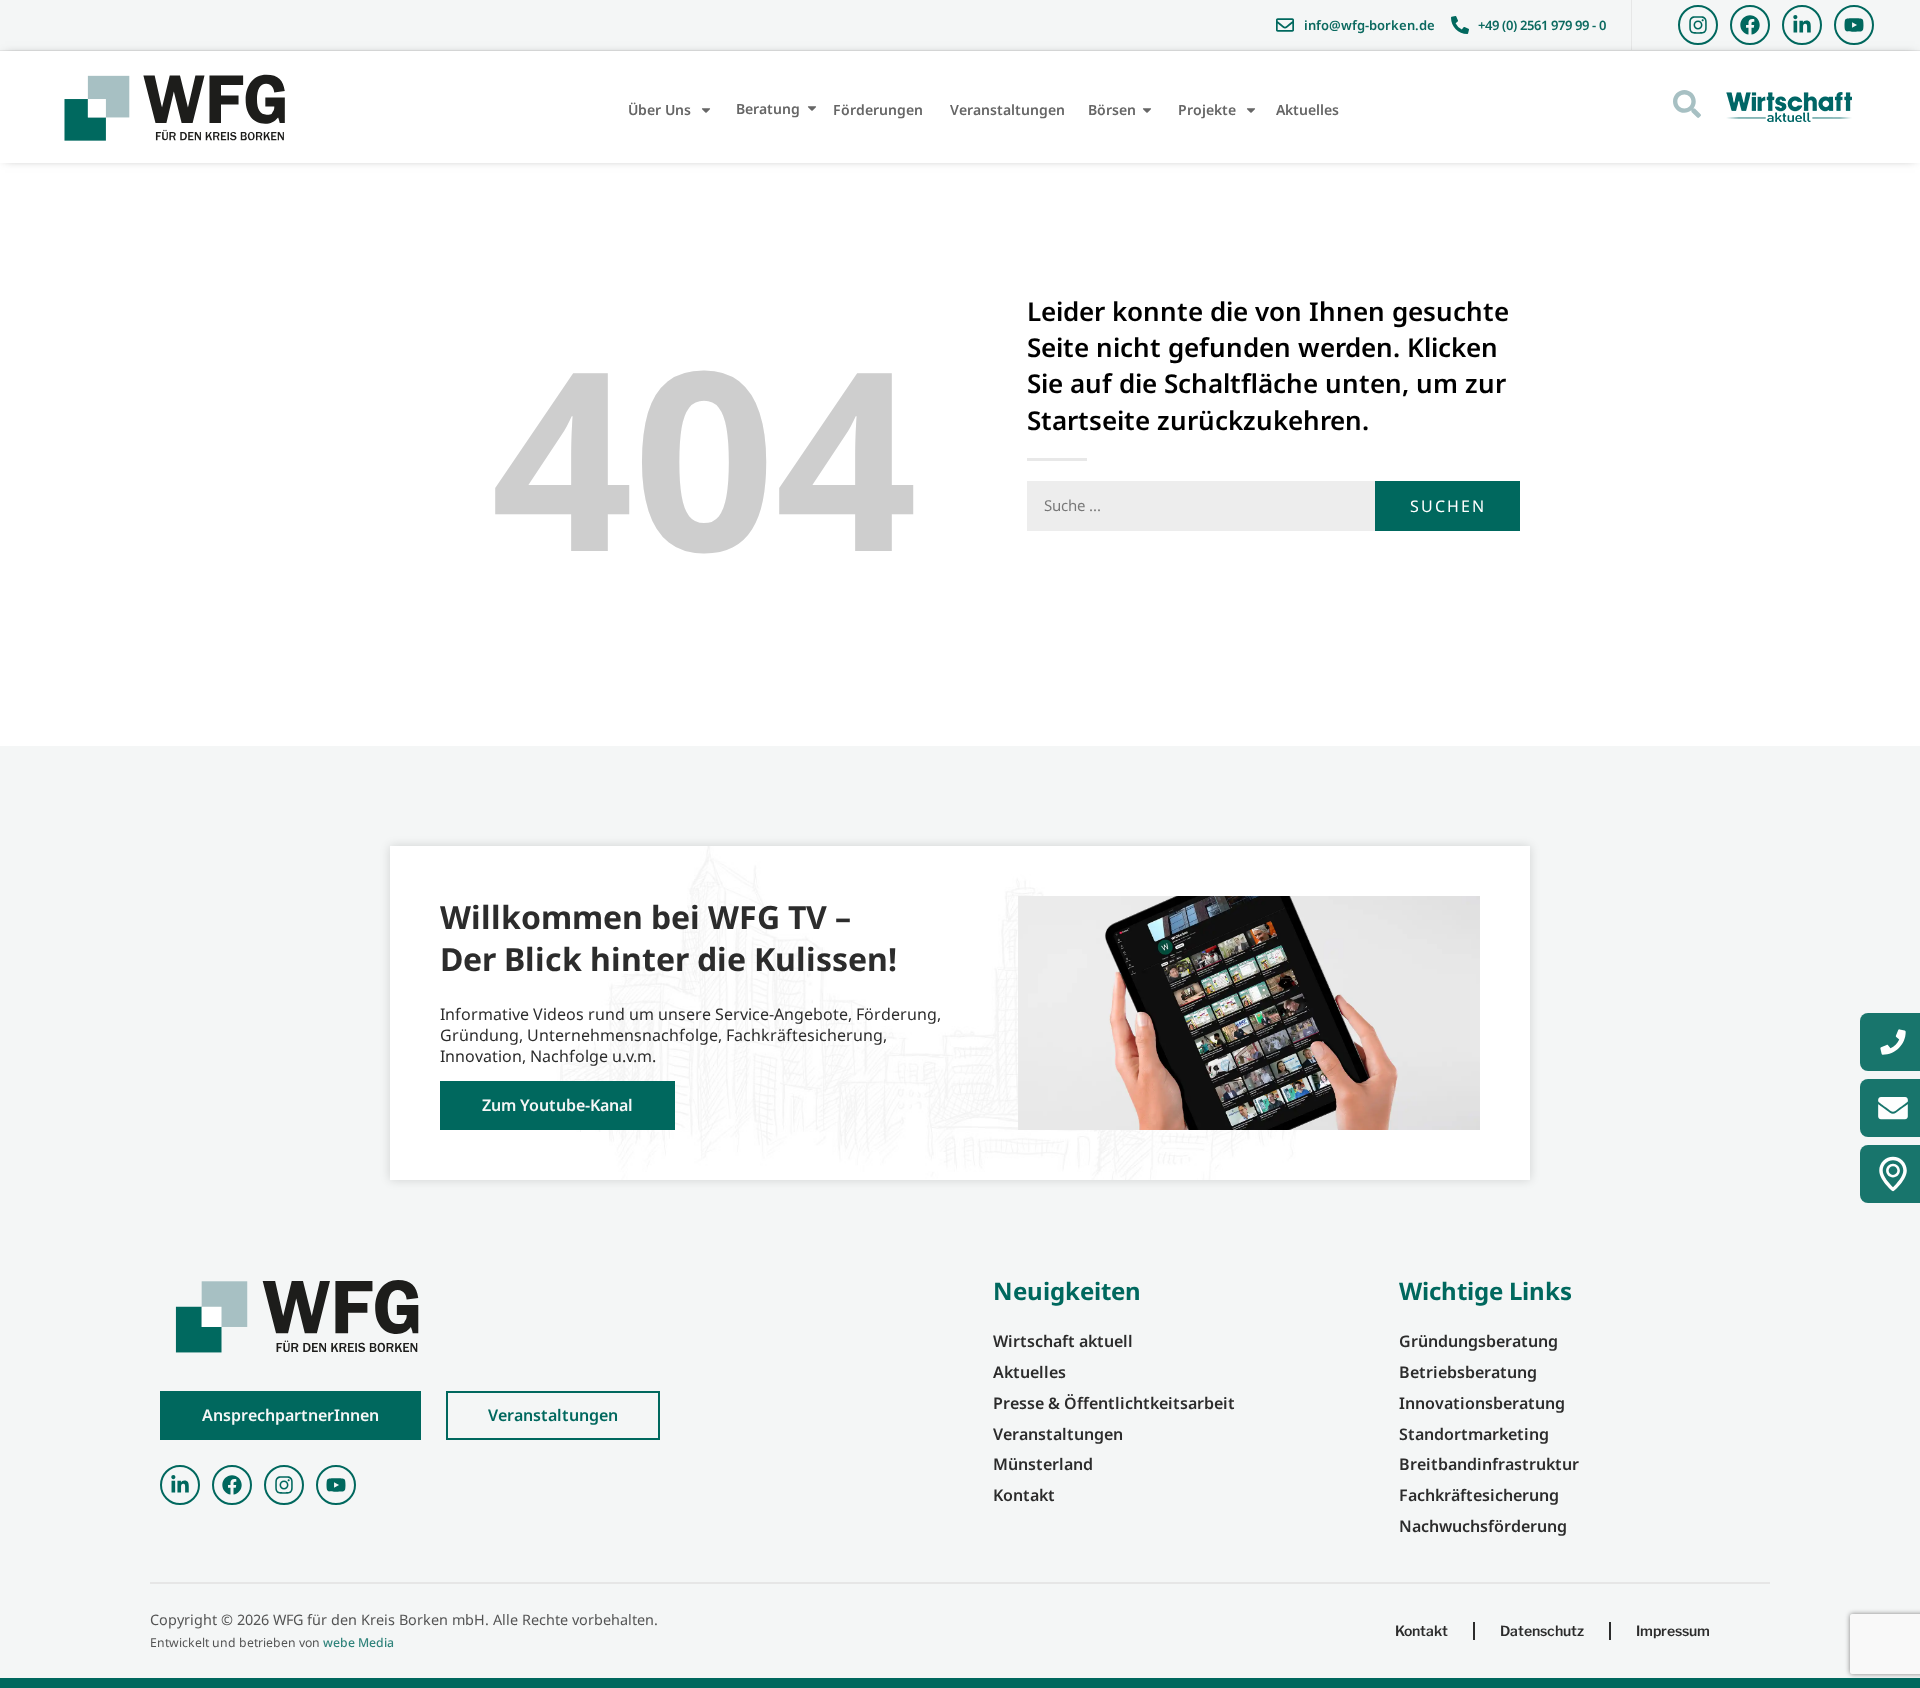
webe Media (358, 1642)
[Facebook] (1750, 25)
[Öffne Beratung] (812, 108)
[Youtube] (1854, 25)
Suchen (1448, 506)
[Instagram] (1698, 25)
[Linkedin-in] (1802, 25)
